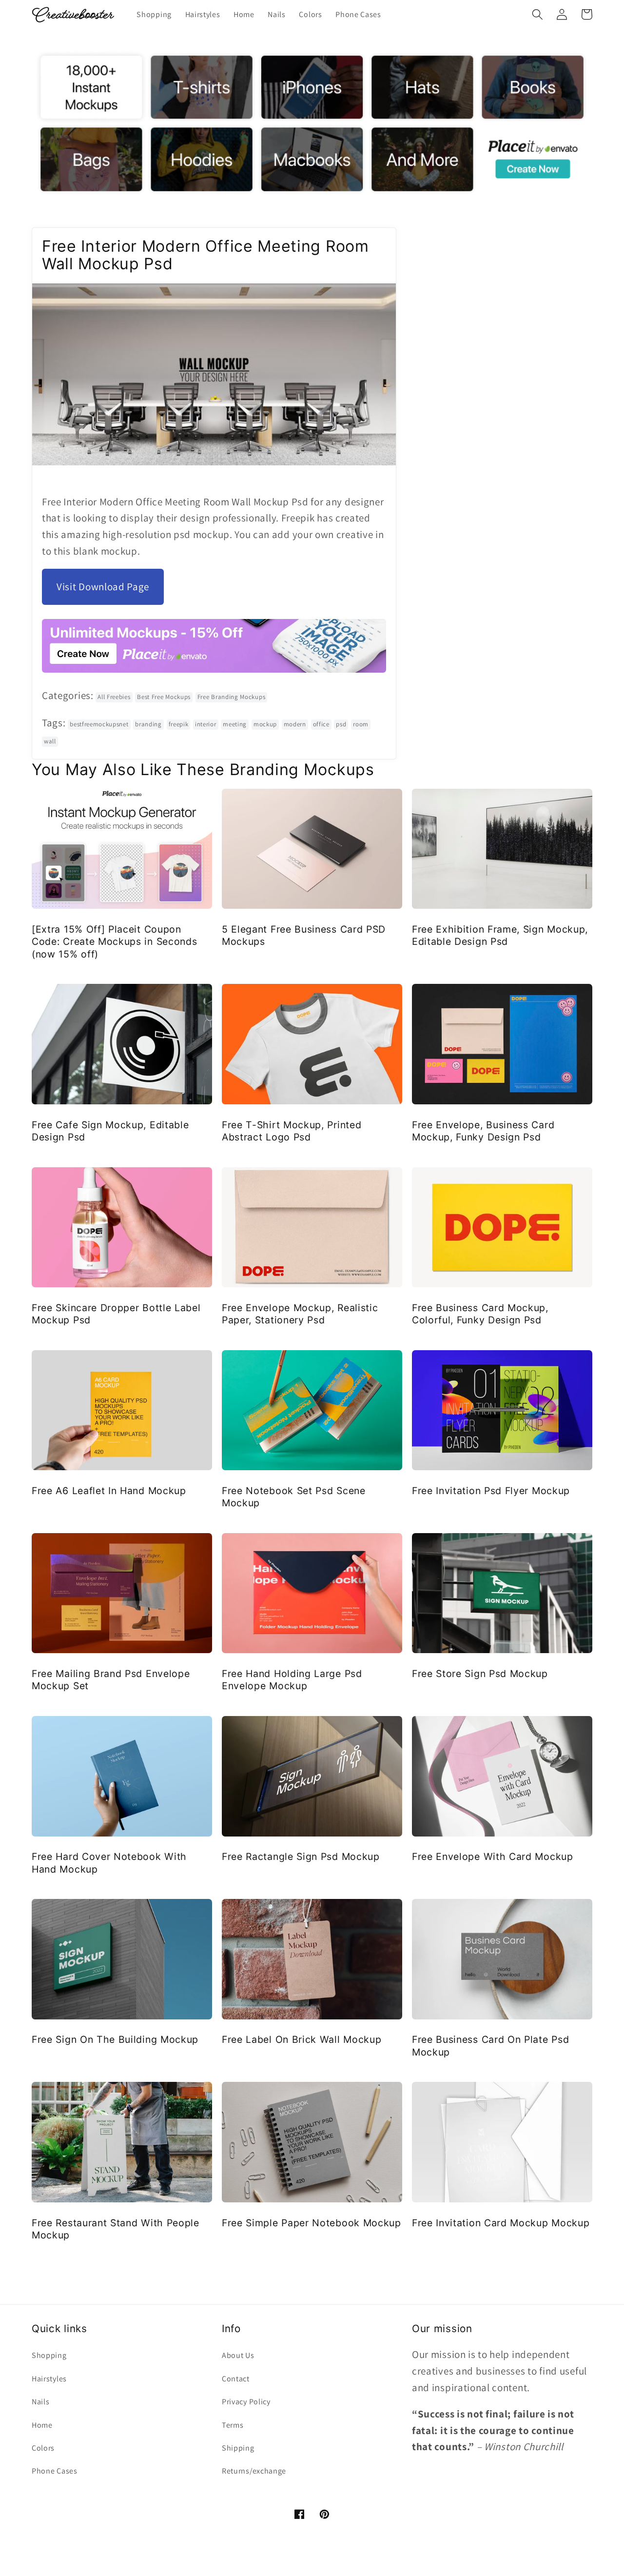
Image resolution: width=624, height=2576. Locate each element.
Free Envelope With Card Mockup (493, 1857)
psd (341, 724)
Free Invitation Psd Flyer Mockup (491, 1491)
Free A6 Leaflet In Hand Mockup (109, 1491)
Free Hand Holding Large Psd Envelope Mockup (292, 1680)
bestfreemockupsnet (99, 724)
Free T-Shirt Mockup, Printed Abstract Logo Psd (292, 1131)
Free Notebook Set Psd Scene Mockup (294, 1497)
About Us (238, 2355)
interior (206, 724)
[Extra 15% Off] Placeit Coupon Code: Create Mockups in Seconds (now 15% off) (114, 942)
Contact (236, 2379)
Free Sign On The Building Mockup (115, 2039)
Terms (233, 2425)
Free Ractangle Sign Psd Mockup (301, 1857)
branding (148, 724)
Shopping (49, 2355)
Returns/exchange (254, 2471)
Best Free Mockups (164, 697)
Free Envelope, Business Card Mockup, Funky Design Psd (483, 1131)
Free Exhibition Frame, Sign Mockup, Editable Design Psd (500, 935)
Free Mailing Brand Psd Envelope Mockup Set (111, 1680)
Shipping (238, 2448)
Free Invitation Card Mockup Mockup (501, 2223)
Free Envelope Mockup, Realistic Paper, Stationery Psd (300, 1314)
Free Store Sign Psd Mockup (480, 1674)
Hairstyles (49, 2379)
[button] (537, 14)
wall (50, 741)
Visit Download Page (103, 587)
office (321, 724)
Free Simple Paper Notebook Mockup (312, 2223)
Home (42, 2425)
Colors (43, 2448)
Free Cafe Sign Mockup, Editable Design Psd (110, 1131)
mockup (265, 724)
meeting (235, 724)
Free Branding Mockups (232, 697)
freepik (179, 724)
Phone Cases (55, 2471)
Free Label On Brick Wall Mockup (302, 2039)
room (361, 724)
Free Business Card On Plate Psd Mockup (490, 2046)
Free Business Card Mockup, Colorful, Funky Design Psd (480, 1314)
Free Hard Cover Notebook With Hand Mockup (109, 1863)
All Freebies (114, 697)
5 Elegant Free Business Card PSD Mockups (304, 935)
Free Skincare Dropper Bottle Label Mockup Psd (116, 1314)
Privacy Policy (246, 2402)
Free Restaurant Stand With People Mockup (116, 2229)
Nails (40, 2402)
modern (295, 724)
